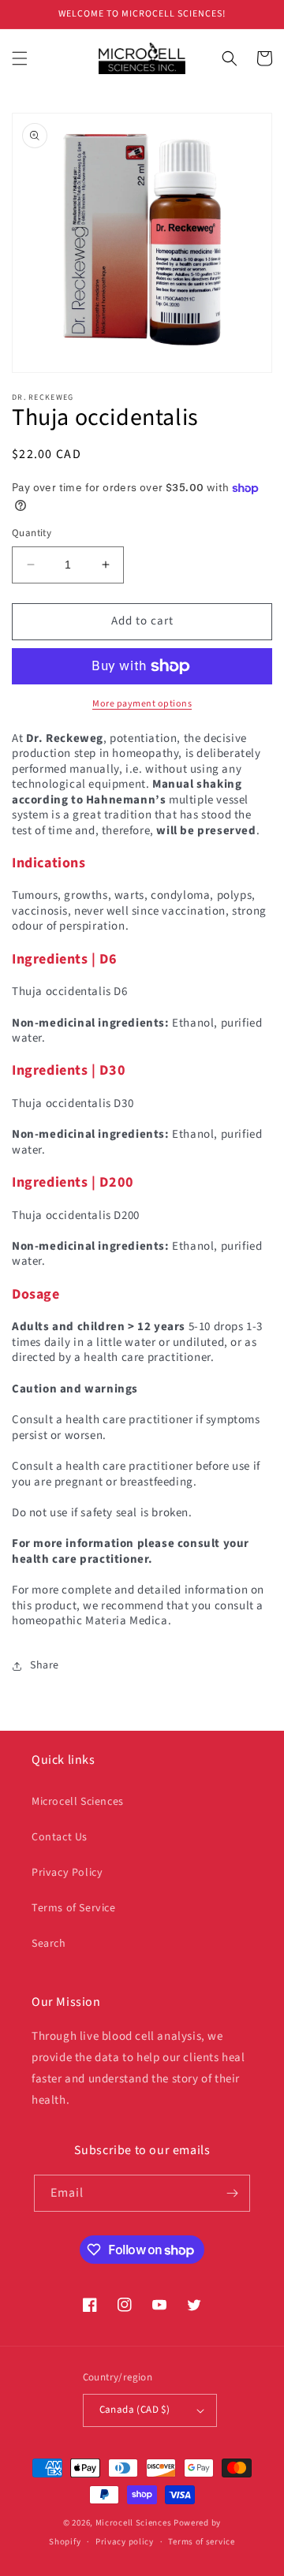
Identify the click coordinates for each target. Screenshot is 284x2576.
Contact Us (60, 1837)
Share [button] (45, 1665)
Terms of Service (74, 1908)
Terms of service (201, 2542)
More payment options (142, 704)
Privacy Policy (67, 1873)
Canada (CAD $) (135, 2410)
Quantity (32, 533)
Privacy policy (125, 2542)
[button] (20, 58)
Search (49, 1944)
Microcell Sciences (78, 1802)
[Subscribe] (232, 2193)
